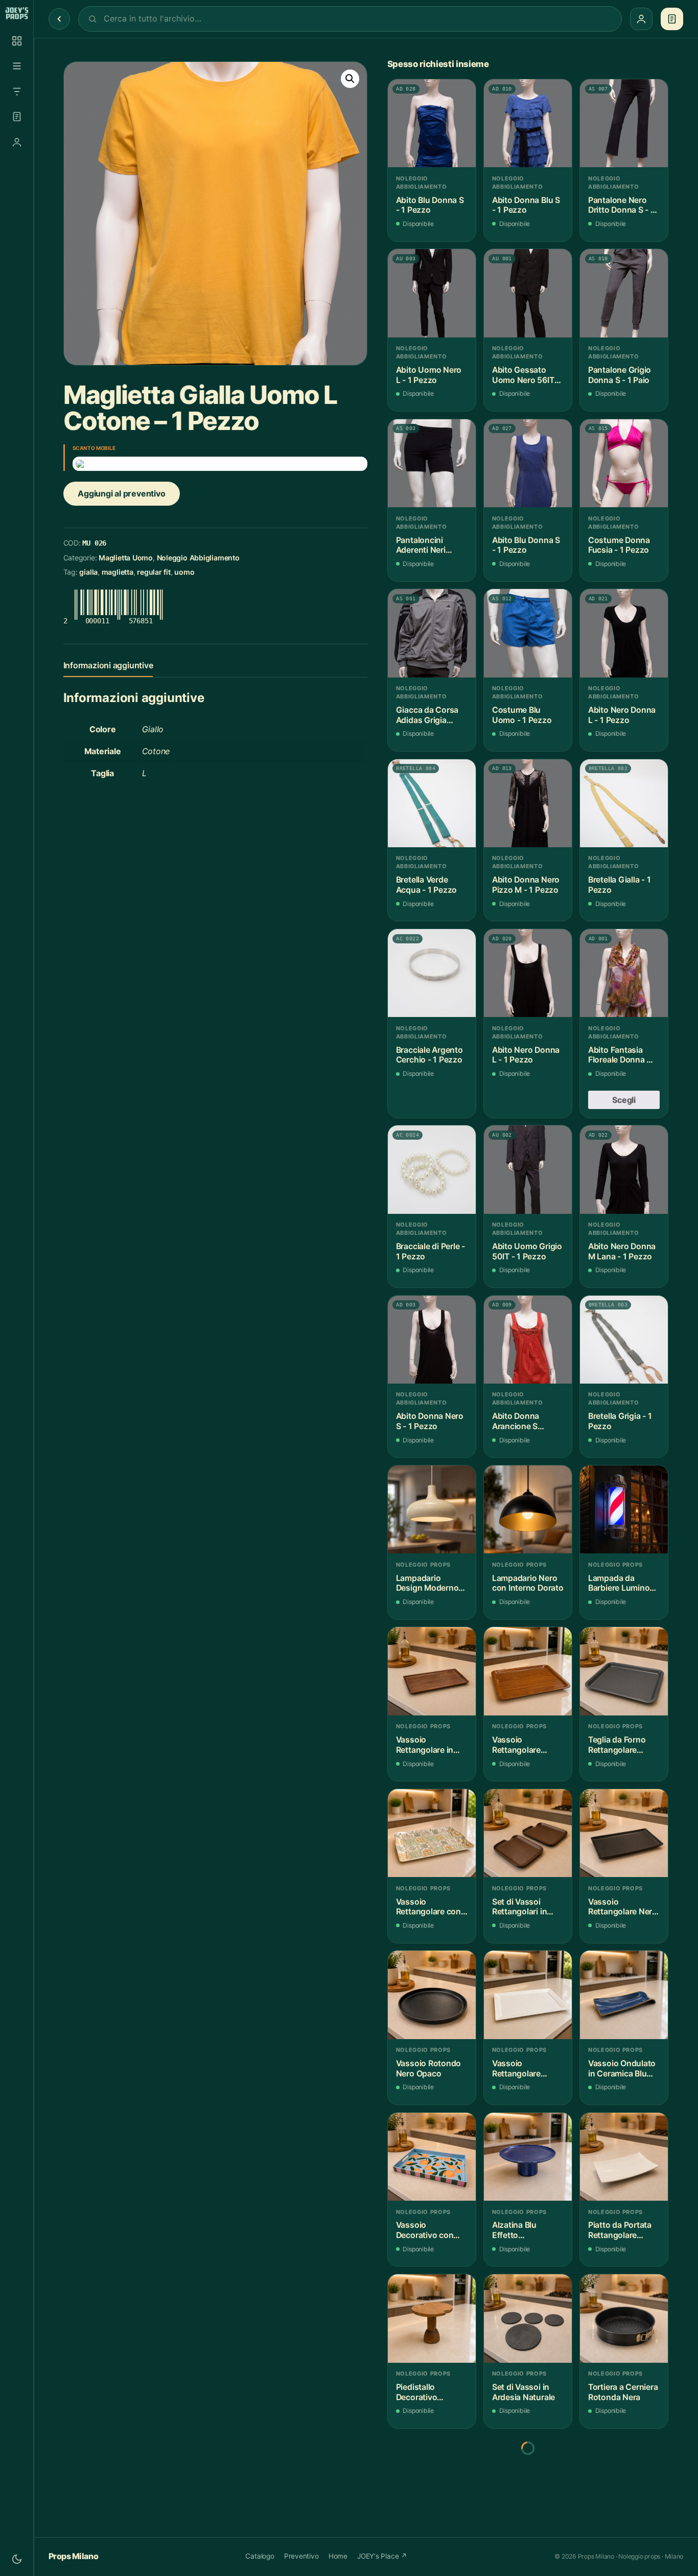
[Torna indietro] (59, 19)
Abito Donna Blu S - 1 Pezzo (526, 205)
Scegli (624, 1100)
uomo (184, 572)
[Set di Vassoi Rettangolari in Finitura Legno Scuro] (528, 1833)
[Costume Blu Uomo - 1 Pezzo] (528, 633)
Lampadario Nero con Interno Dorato (528, 1583)
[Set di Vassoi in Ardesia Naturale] (528, 2318)
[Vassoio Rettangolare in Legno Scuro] (432, 1671)
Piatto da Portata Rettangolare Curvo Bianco (620, 2230)
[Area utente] (17, 142)
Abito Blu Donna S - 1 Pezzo (430, 205)
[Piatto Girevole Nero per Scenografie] (432, 2480)
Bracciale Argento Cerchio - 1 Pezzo (429, 1055)
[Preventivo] (17, 117)
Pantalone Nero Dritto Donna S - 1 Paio (621, 205)
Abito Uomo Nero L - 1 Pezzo (429, 375)
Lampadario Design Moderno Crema (427, 1583)
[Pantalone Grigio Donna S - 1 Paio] (624, 293)
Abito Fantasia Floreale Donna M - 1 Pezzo (624, 1055)
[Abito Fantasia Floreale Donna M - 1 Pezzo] (624, 973)
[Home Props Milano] (17, 13)
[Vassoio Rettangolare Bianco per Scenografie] (528, 1995)
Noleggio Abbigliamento (198, 558)
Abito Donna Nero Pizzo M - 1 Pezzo (526, 885)
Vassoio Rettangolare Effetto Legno (518, 1745)
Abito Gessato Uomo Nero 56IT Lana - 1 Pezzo (523, 375)
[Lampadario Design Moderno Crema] (432, 1509)
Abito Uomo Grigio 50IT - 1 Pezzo (527, 1251)
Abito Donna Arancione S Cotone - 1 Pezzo (525, 1421)
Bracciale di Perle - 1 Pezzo (431, 1251)
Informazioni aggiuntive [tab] (108, 665)
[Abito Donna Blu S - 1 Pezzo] (528, 123)
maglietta (118, 572)
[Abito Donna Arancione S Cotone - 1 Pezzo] (528, 1340)
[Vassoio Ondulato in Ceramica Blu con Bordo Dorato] (624, 1995)
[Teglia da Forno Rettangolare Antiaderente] (624, 1671)
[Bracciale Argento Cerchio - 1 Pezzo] (432, 973)
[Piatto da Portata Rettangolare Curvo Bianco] (624, 2157)
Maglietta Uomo (126, 558)
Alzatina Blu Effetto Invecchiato (514, 2230)
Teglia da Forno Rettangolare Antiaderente (617, 1745)
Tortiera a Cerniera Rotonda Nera (623, 2392)
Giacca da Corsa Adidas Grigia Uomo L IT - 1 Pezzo (427, 715)
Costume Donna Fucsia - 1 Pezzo (619, 545)
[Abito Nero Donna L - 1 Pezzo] (624, 633)
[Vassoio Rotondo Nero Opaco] (432, 1995)
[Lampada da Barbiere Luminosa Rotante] (624, 1509)
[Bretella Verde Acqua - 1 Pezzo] (432, 803)
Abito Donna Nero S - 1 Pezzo (430, 1421)
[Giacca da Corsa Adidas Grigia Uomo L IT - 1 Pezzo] (432, 633)
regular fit (154, 572)
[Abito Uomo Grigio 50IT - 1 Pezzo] (528, 1169)
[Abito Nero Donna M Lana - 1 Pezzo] (624, 1169)
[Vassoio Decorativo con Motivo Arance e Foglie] (432, 2157)
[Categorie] (17, 66)
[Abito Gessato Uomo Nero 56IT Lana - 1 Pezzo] (528, 293)
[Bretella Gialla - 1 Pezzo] (624, 803)
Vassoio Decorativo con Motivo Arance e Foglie (427, 2230)
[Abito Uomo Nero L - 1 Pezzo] (432, 293)
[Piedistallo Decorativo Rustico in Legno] (432, 2318)
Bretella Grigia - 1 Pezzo (620, 1421)
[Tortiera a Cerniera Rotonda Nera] (624, 2318)
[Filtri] (17, 92)
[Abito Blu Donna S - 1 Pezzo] (432, 123)
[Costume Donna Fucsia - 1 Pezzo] (624, 463)
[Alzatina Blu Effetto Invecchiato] (528, 2157)
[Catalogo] (17, 41)
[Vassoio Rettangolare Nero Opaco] (624, 1833)
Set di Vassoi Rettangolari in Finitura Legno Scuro (519, 1907)
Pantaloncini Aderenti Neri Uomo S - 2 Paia (426, 545)
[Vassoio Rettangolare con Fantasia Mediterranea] (432, 1833)
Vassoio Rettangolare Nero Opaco (623, 1907)
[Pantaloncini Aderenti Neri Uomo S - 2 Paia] (432, 463)
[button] (350, 79)
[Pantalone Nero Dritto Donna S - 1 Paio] (624, 123)
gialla (88, 572)
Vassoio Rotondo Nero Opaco (428, 2069)
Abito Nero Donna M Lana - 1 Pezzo (622, 1251)
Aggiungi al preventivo (121, 493)
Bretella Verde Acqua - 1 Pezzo (426, 885)
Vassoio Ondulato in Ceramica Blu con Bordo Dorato (622, 2069)
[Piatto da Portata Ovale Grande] (528, 2480)
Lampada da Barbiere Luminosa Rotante (623, 1583)
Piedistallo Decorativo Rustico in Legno (428, 2392)
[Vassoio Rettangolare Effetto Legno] (528, 1671)
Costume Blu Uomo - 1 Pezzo (522, 715)
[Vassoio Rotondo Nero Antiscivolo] (624, 2480)
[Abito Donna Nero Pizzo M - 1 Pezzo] (528, 803)
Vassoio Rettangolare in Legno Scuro (425, 1745)
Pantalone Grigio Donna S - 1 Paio (620, 375)
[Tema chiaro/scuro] (17, 2559)
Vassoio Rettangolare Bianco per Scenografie (516, 2069)
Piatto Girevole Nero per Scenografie (424, 2554)
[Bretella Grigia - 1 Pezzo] (624, 1340)
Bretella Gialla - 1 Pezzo (620, 885)
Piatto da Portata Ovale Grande (524, 2554)
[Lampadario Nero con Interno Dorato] (528, 1509)
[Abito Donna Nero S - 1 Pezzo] (432, 1340)
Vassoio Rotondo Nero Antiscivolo (621, 2554)
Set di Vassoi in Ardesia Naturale (523, 2392)
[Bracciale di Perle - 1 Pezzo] (432, 1169)
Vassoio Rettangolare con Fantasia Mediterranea (428, 1907)
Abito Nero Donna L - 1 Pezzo (622, 715)
